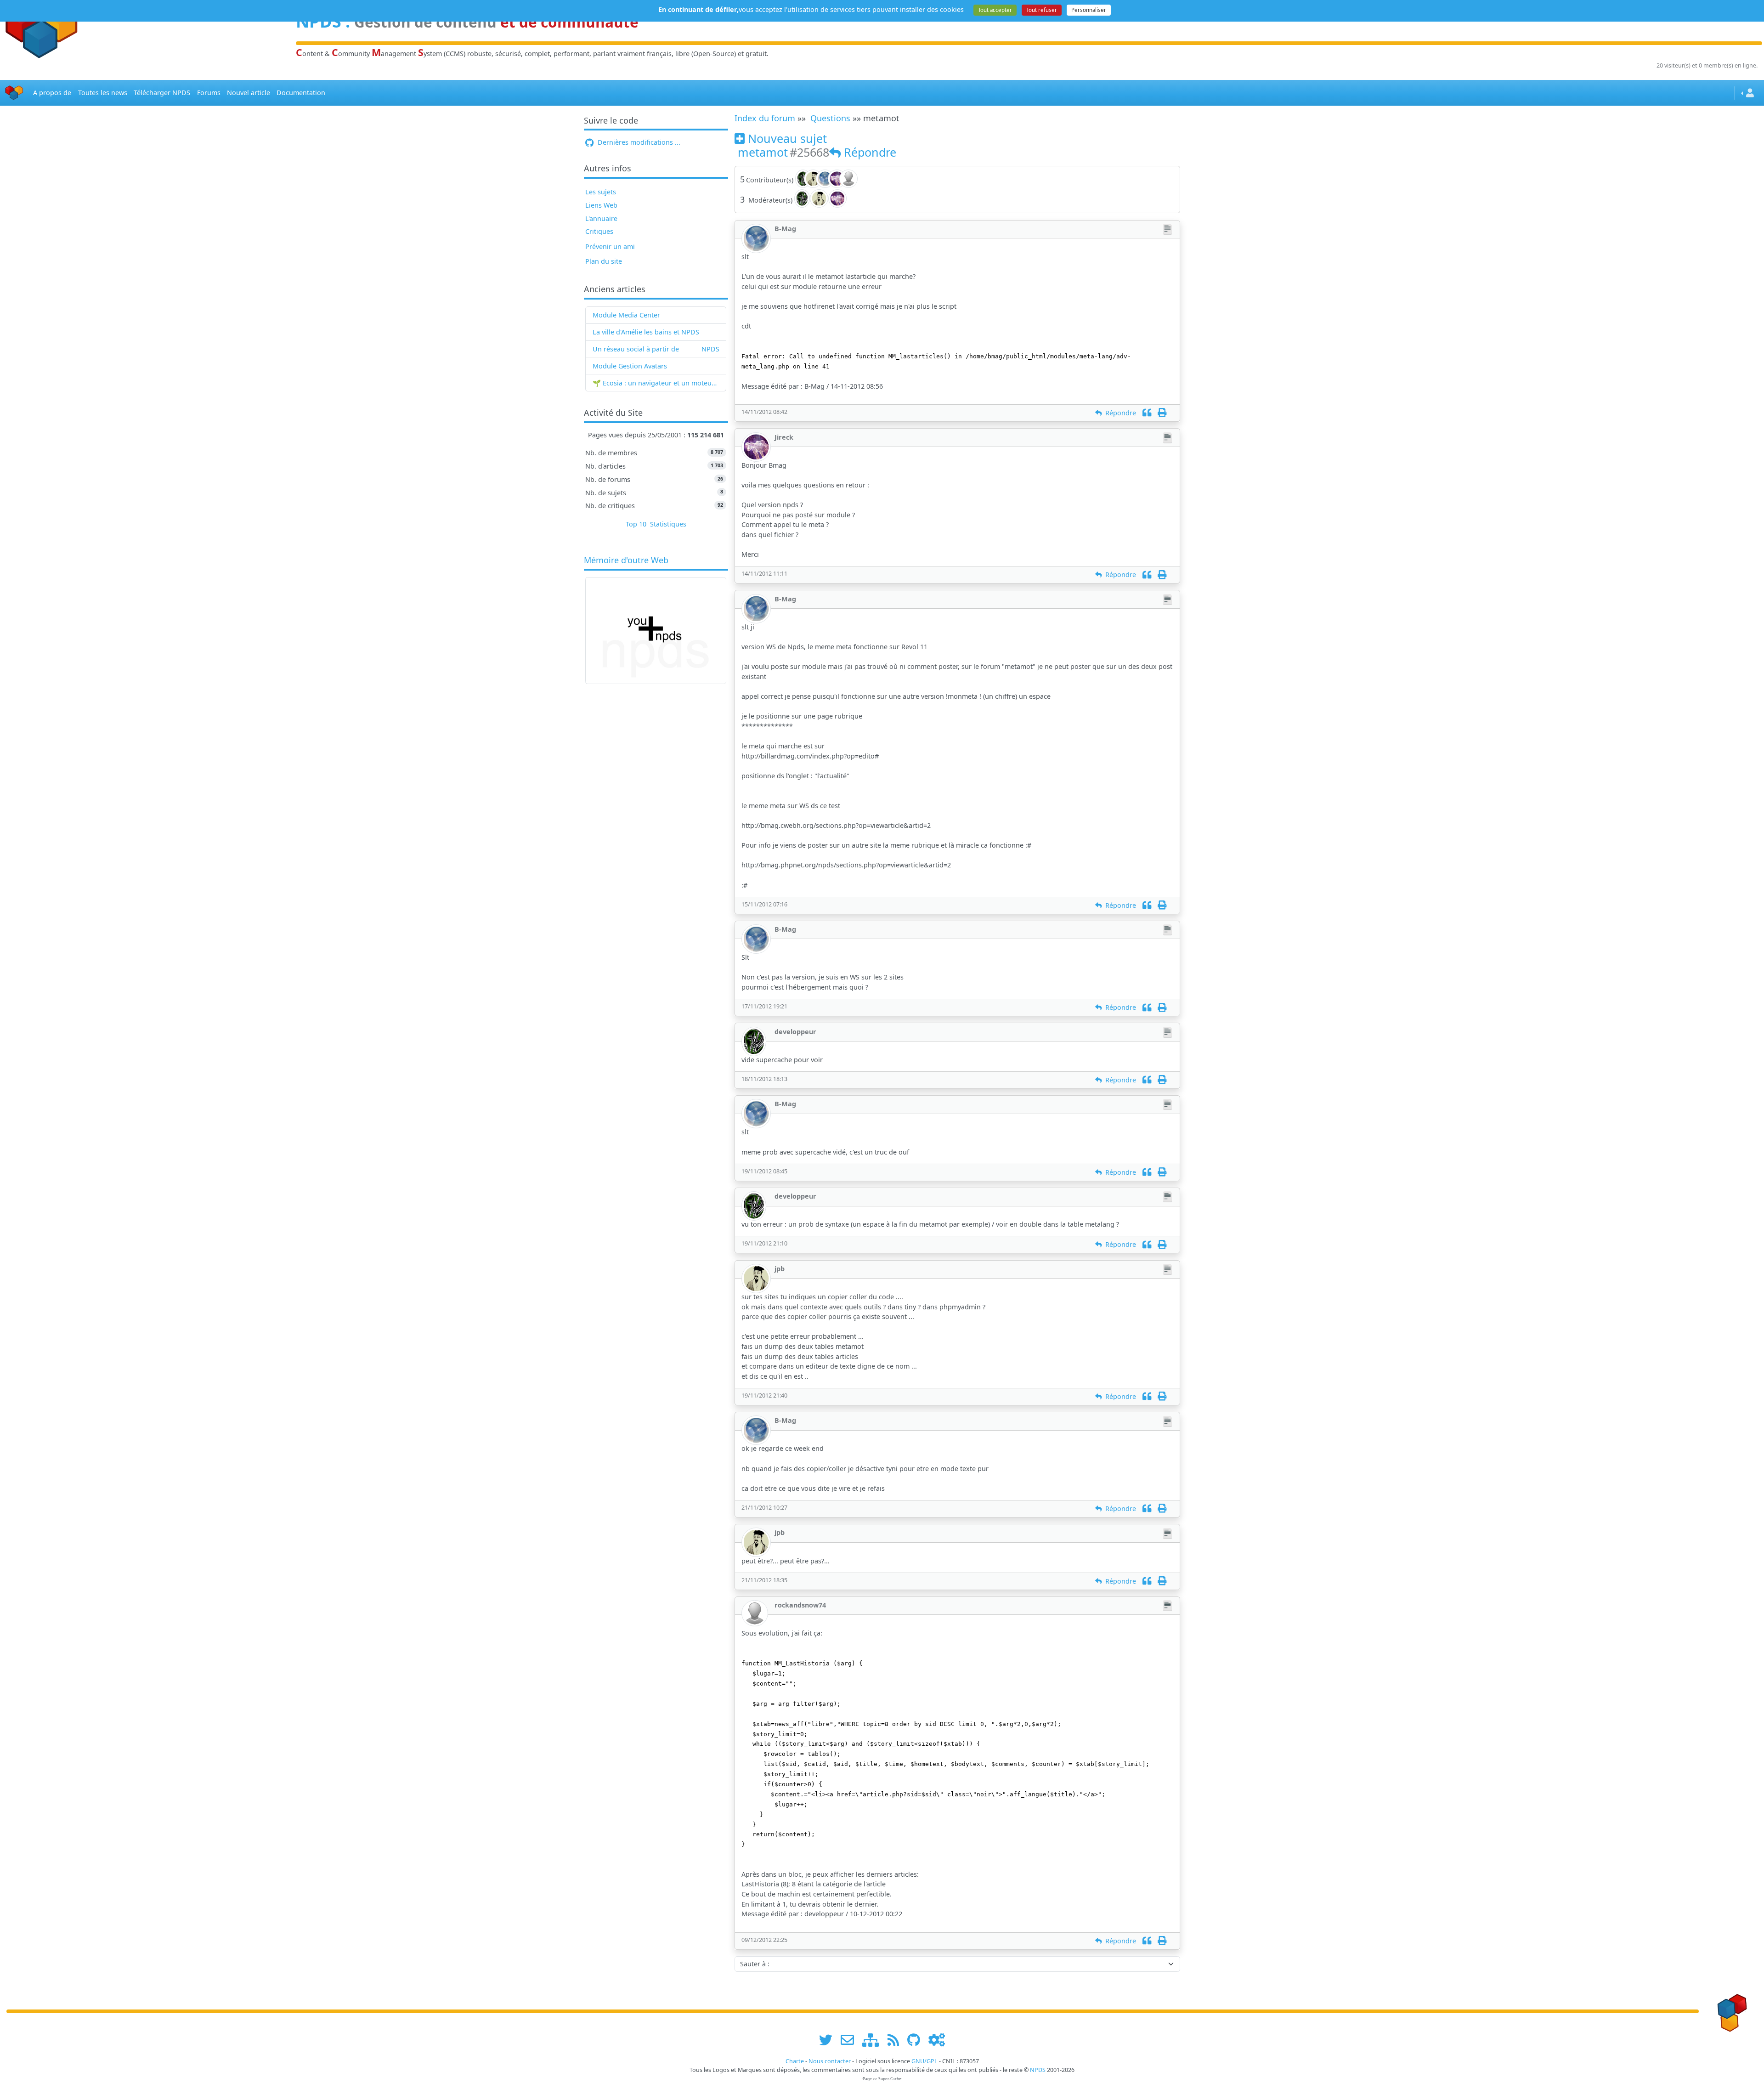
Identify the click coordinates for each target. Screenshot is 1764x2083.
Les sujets (601, 192)
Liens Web (601, 205)
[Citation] (1147, 413)
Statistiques (668, 524)
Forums (209, 93)
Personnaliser (1089, 10)
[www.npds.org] (1730, 2011)
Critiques (599, 231)
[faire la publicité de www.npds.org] (851, 2040)
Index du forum (765, 118)
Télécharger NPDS (162, 93)
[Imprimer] (1162, 413)
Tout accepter (995, 10)
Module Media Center (626, 315)
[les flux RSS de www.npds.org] (896, 2040)
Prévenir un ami (610, 246)
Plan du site (604, 261)
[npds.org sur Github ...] (917, 2040)
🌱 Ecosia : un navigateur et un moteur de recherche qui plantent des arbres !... (656, 383)
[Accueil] (14, 93)
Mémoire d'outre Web (626, 560)
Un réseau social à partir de (636, 349)
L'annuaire (601, 218)
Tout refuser (1042, 10)
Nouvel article (249, 93)
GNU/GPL (924, 2061)
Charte (795, 2061)
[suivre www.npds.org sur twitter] (829, 2040)
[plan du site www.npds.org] (874, 2040)
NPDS (710, 349)
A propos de (52, 93)
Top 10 (636, 524)
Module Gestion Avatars (630, 366)
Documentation (301, 93)
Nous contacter (830, 2061)
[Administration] (937, 2040)
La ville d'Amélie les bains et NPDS (646, 332)
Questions (830, 118)
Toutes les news (103, 93)
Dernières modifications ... (638, 142)
